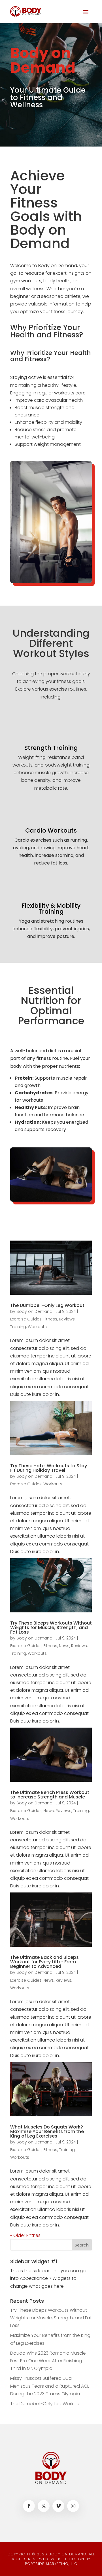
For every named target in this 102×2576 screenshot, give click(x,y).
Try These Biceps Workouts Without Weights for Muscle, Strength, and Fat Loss (51, 1628)
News (64, 1646)
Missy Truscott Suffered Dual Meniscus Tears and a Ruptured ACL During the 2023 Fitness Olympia (50, 2386)
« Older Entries (25, 2235)
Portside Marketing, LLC (51, 2564)
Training (18, 1327)
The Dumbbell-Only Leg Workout (47, 1305)
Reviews (67, 1319)
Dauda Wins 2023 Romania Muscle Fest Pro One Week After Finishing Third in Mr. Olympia (48, 2361)
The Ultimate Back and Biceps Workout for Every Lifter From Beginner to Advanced (44, 1962)
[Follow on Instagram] (73, 2506)
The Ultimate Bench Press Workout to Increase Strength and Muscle (50, 1795)
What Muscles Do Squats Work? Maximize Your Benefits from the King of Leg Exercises (47, 2131)
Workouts (37, 1327)
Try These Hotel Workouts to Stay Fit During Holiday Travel (49, 1468)
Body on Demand (34, 1311)
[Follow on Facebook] (29, 2506)
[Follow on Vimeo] (58, 2506)
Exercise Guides (26, 1319)
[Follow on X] (44, 2506)
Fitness (50, 1319)
